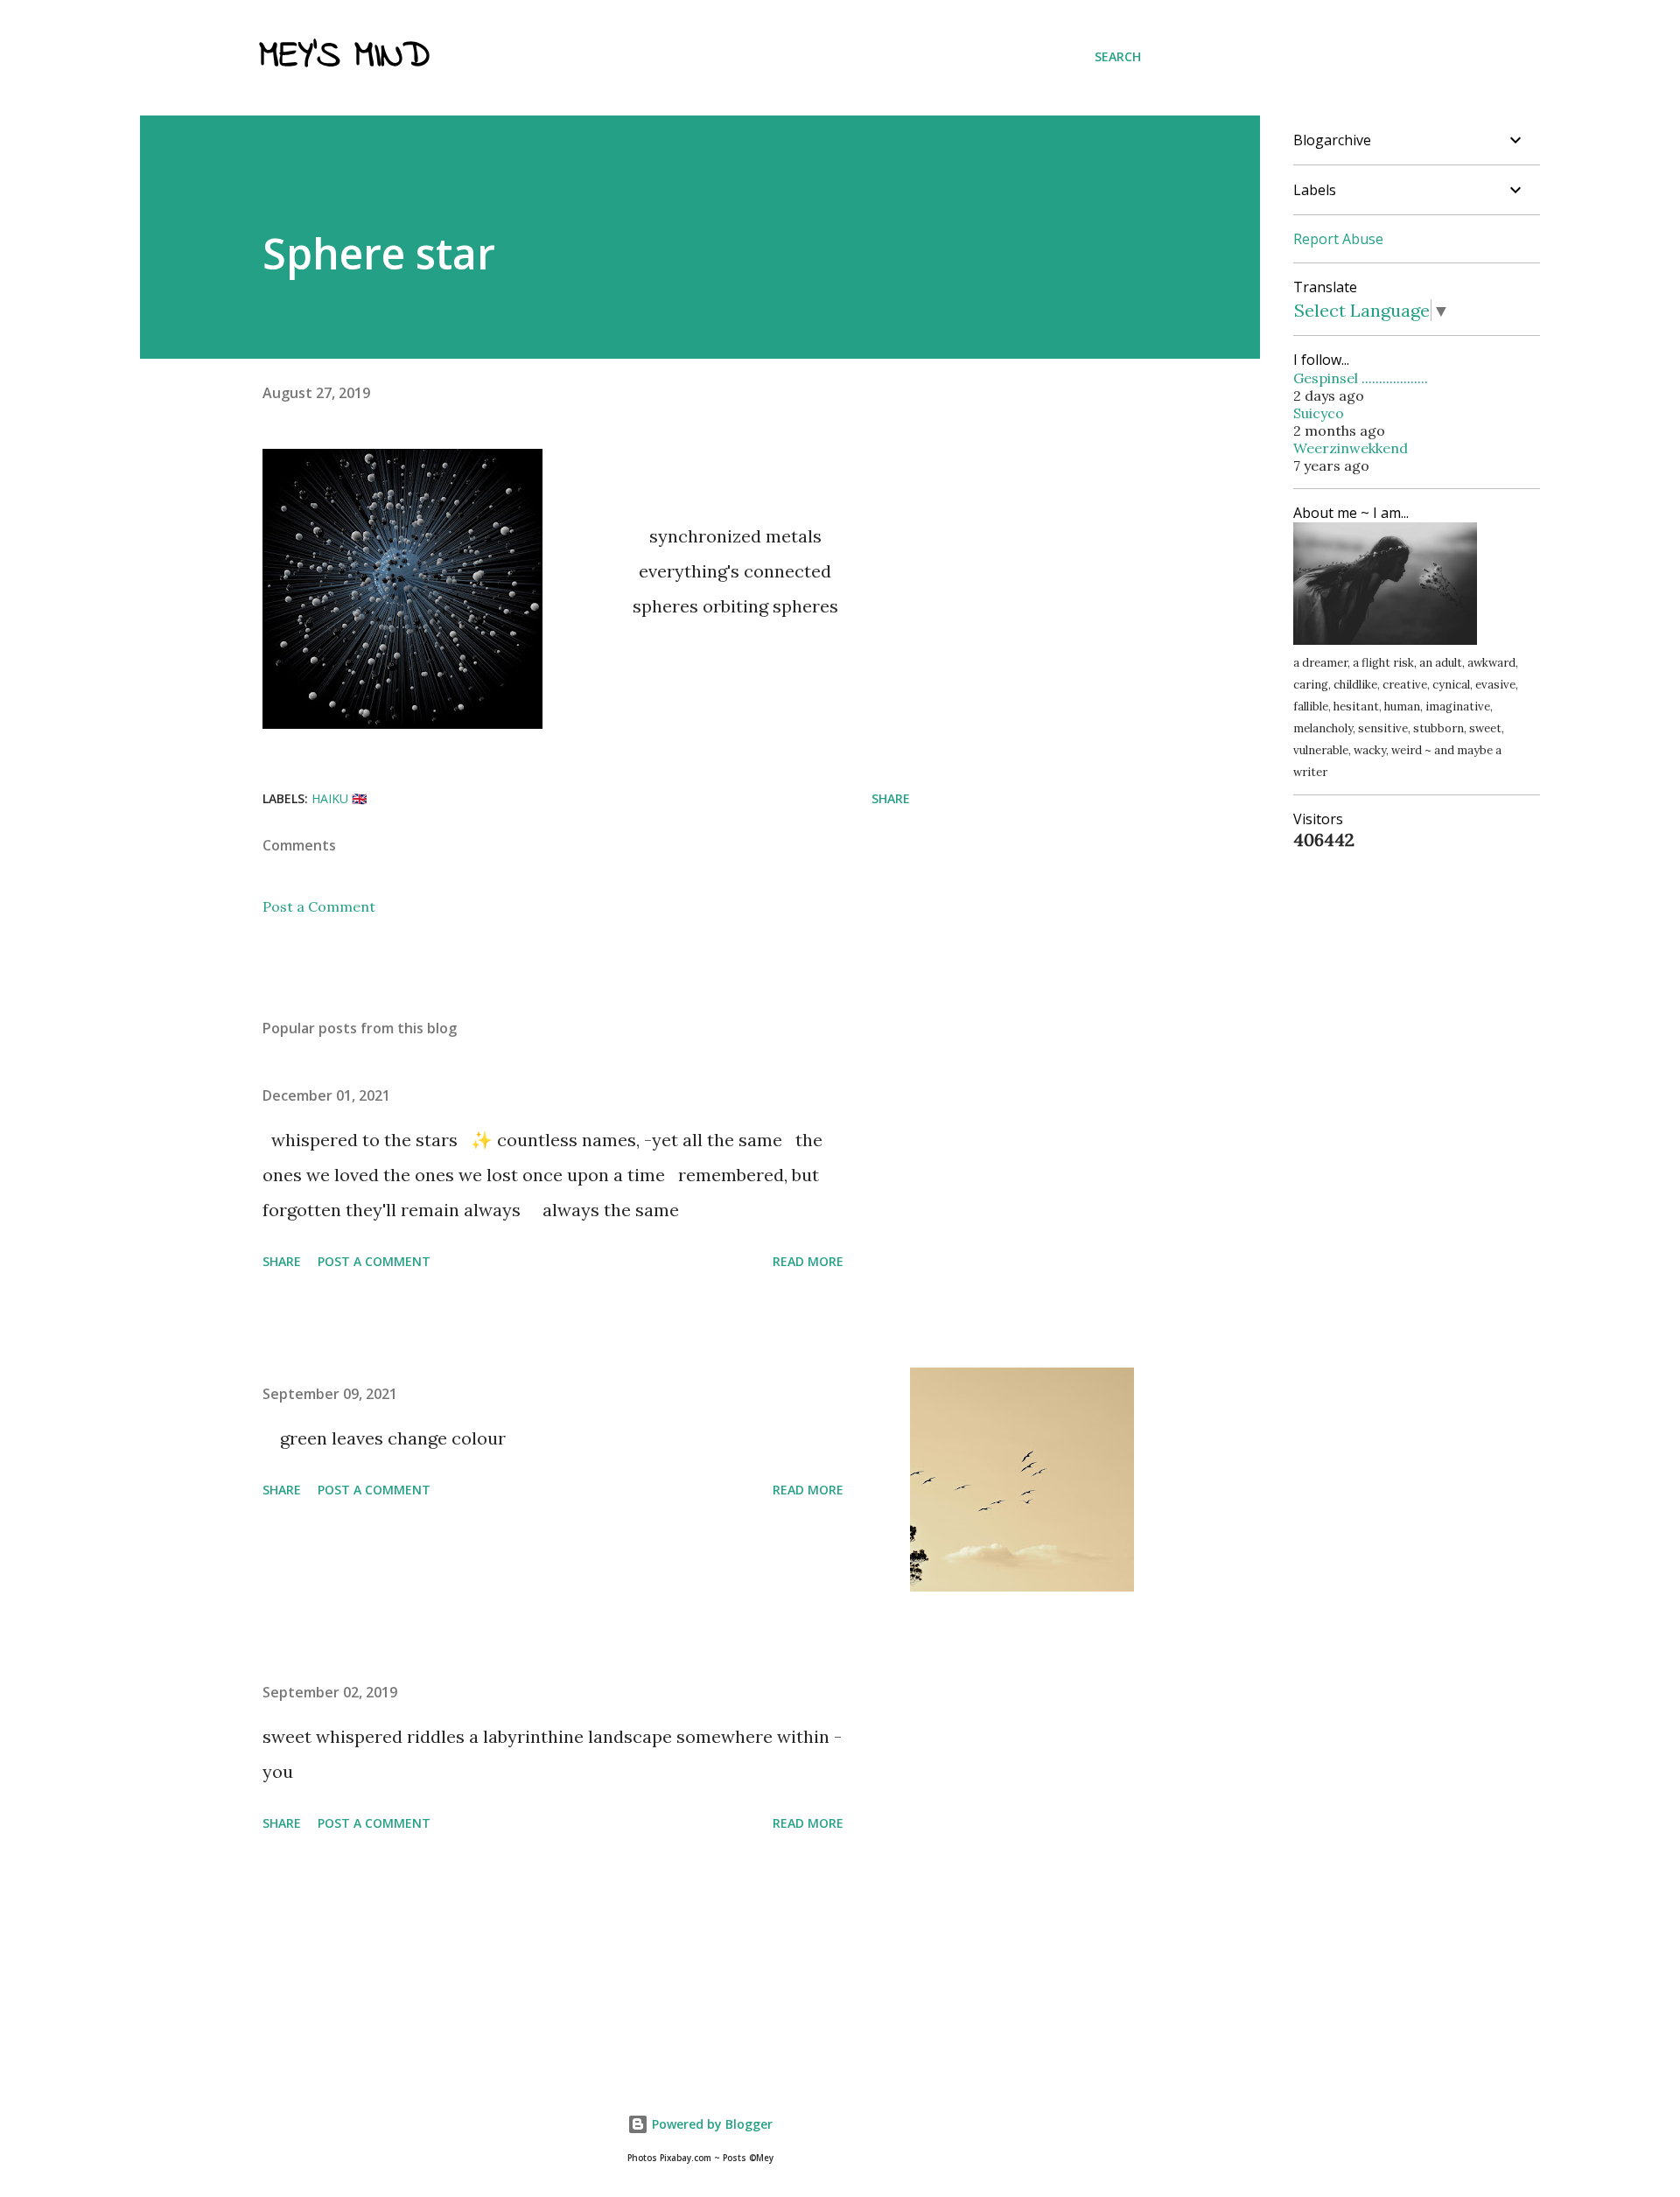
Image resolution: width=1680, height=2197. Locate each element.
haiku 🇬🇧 (339, 798)
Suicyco (1319, 413)
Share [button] (891, 798)
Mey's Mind (344, 57)
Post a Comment (319, 906)
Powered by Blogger (710, 2124)
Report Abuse (1338, 239)
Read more (808, 1261)
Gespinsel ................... (1361, 378)
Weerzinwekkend (1351, 448)
